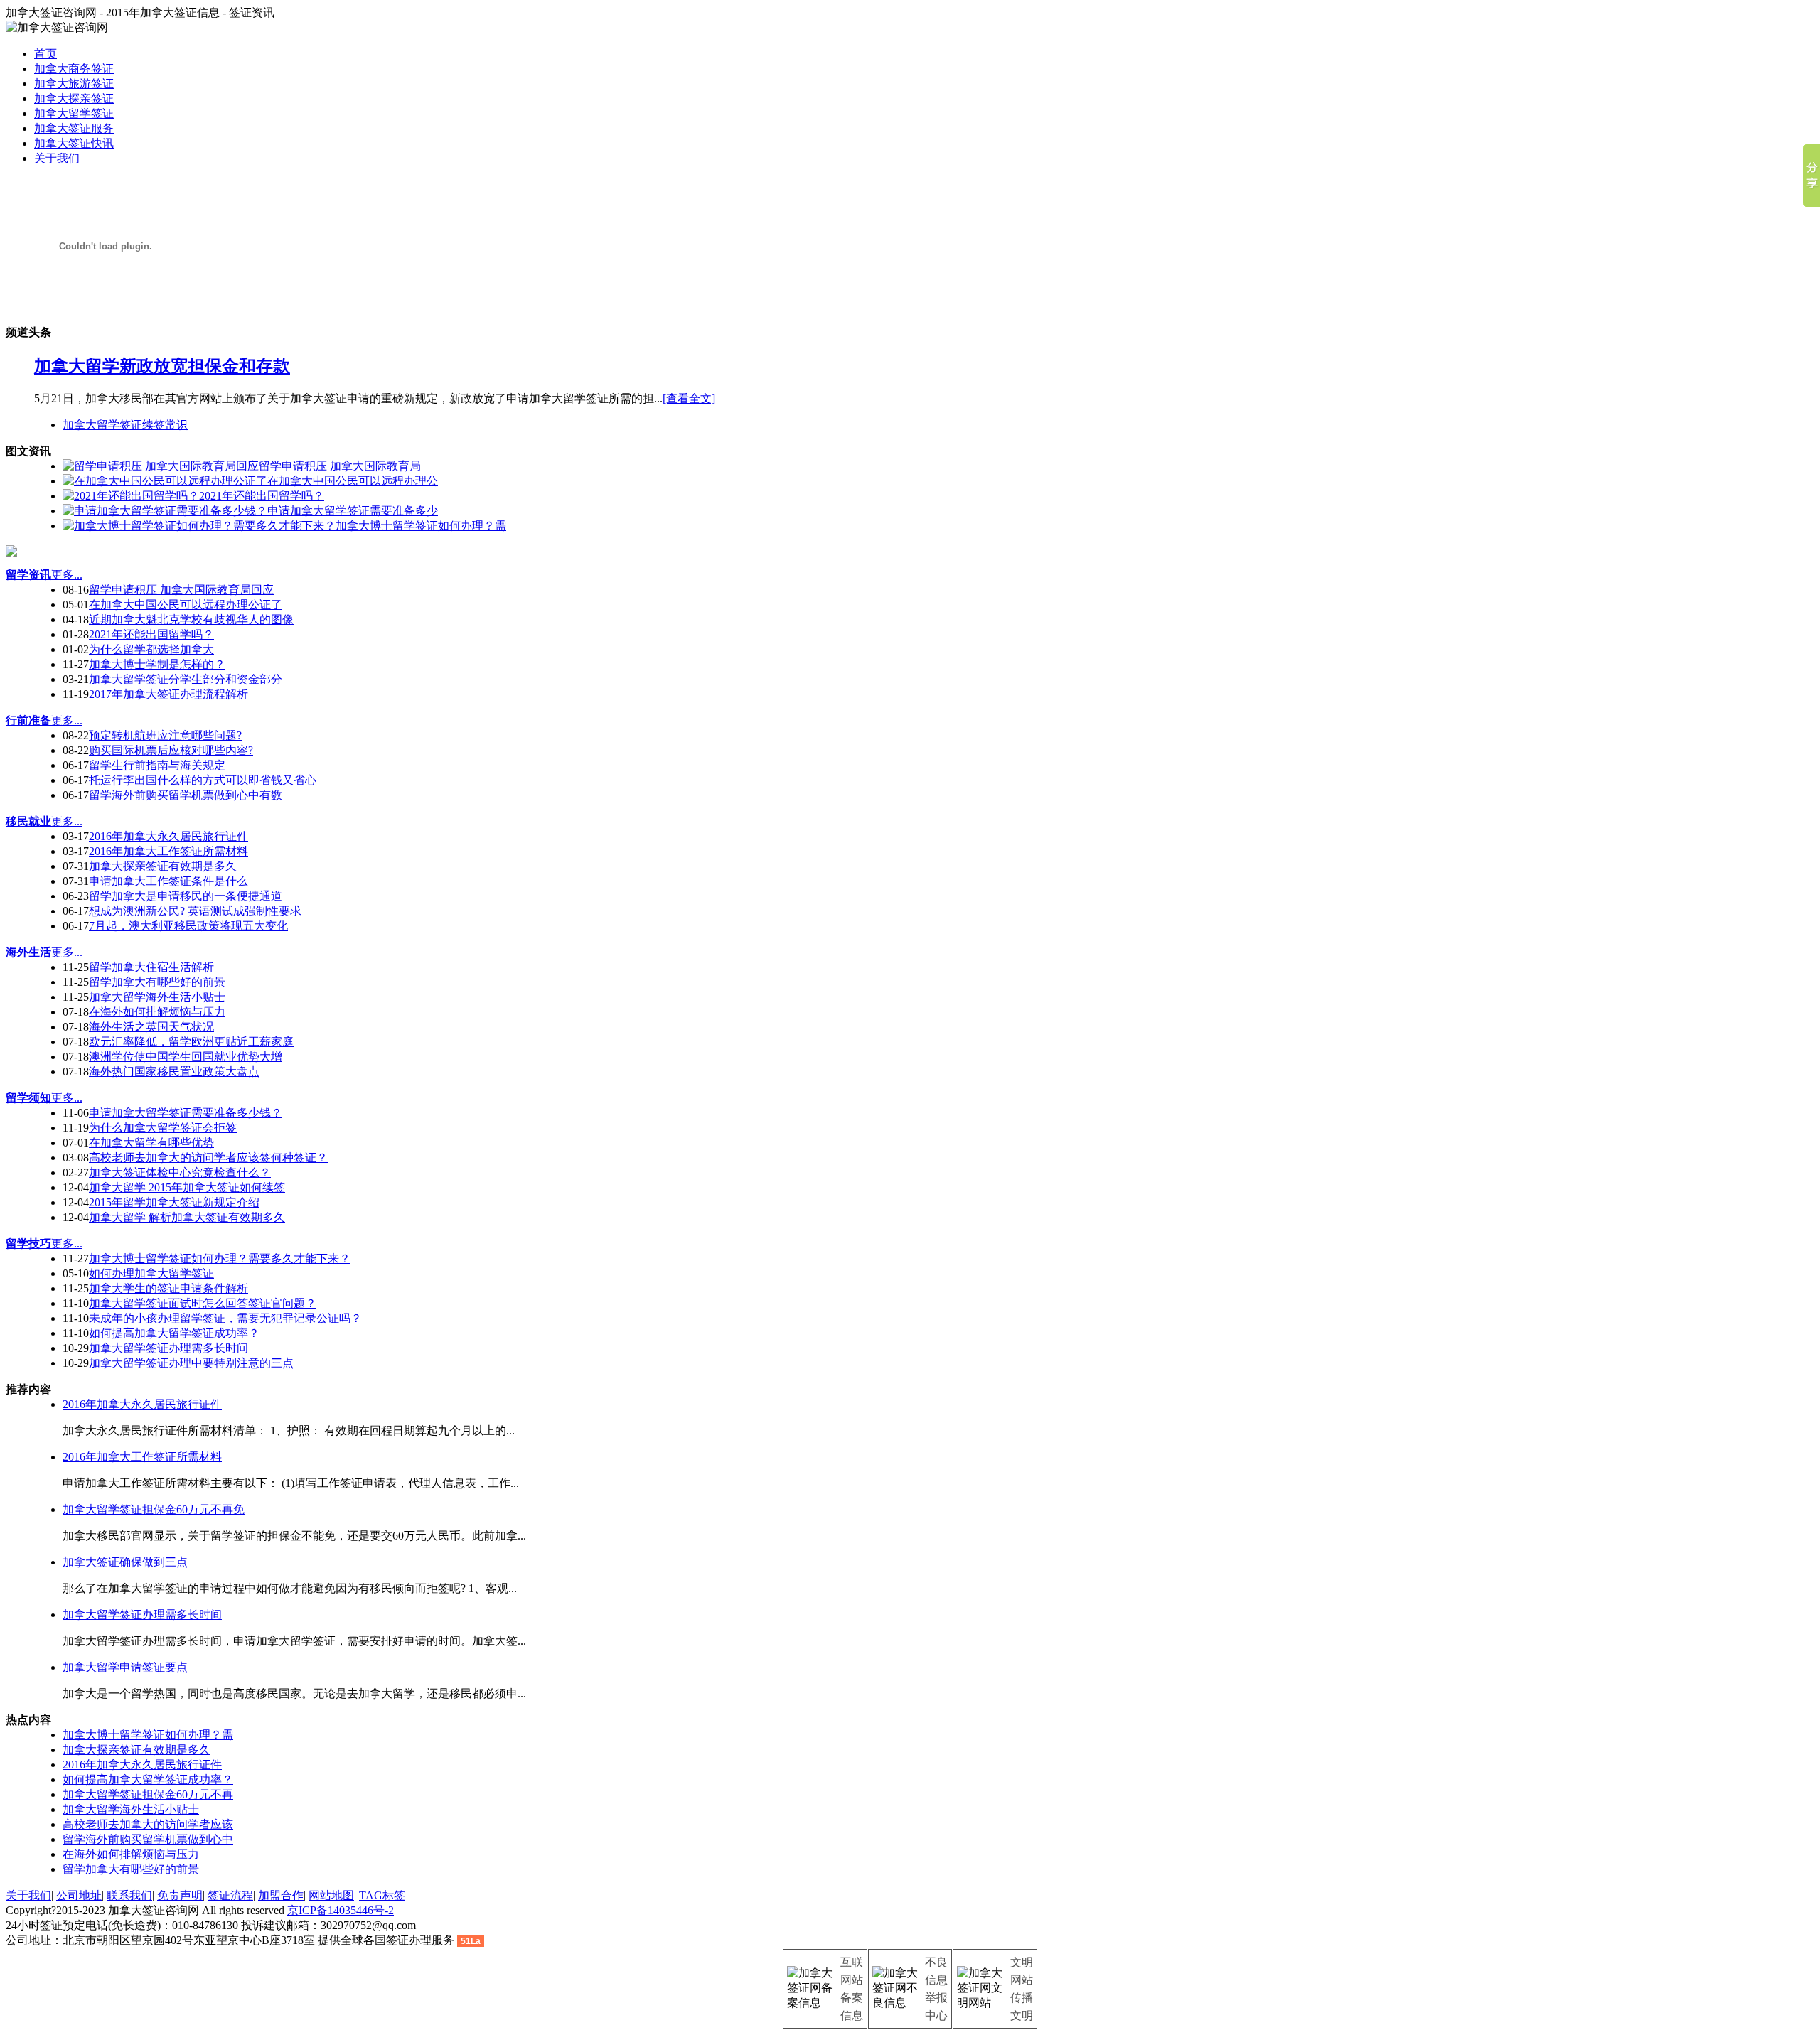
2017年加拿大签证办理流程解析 (168, 694)
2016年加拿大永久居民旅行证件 (168, 836)
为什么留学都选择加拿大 (151, 649)
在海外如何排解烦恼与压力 (157, 1012)
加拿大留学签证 (74, 113)
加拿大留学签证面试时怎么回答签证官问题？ (203, 1303)
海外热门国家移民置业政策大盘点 (174, 1072)
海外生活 (28, 952)
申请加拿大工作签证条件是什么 (168, 881)
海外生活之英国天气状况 (151, 1027)
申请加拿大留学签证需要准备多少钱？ (186, 1113)
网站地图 (331, 1895)
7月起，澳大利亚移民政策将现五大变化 (188, 926)
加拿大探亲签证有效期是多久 (163, 866)
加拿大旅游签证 (74, 84)
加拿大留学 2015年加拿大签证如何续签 (187, 1187)
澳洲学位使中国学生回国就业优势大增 (186, 1057)
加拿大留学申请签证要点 (125, 1667)
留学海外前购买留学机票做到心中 (148, 1839)
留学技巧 (28, 1244)
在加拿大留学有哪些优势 (151, 1143)
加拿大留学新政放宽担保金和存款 (162, 366)
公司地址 (79, 1895)
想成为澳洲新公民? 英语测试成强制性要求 (195, 911)
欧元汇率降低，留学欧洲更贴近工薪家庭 (191, 1042)
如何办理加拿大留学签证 (151, 1273)
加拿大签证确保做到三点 (125, 1562)
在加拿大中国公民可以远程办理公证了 (186, 605)
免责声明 (180, 1895)
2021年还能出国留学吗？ (151, 634)
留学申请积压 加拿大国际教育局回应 (181, 590)
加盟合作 (281, 1895)
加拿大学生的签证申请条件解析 (168, 1288)
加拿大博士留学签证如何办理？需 (148, 1735)
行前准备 (28, 720)
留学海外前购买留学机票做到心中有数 (186, 795)
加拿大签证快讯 (74, 143)
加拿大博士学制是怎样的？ (157, 664)
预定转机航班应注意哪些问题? (165, 735)
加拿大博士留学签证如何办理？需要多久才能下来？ (220, 1258)
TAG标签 (382, 1895)
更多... (67, 575)
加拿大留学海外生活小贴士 (157, 997)
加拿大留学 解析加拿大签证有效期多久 (187, 1217)
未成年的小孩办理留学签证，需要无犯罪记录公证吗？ (225, 1318)
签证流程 (230, 1895)
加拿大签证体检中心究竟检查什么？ (180, 1172)
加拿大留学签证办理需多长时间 (168, 1348)
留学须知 (28, 1098)
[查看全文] (689, 398)
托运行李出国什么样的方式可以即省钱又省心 (203, 780)
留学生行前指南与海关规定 (157, 765)
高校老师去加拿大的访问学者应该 (148, 1824)
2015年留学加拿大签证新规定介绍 (174, 1202)
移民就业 (28, 821)
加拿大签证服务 (74, 128)
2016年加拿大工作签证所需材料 (168, 851)
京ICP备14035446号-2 (341, 1910)
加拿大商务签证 (74, 69)
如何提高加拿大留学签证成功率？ (174, 1333)
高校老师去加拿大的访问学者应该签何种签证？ (208, 1158)
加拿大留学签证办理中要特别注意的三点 (191, 1363)
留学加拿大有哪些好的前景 (157, 982)
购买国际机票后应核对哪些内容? (171, 750)
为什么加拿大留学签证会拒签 (163, 1128)
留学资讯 (28, 575)
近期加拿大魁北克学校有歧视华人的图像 (191, 619)
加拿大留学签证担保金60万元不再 (148, 1794)
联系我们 (129, 1895)
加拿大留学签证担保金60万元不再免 (154, 1509)
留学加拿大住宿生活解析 (151, 967)
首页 (45, 54)
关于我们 (57, 158)
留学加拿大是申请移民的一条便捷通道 (186, 896)
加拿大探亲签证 (74, 98)
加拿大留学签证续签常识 (125, 425)
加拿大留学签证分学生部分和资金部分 (186, 679)
